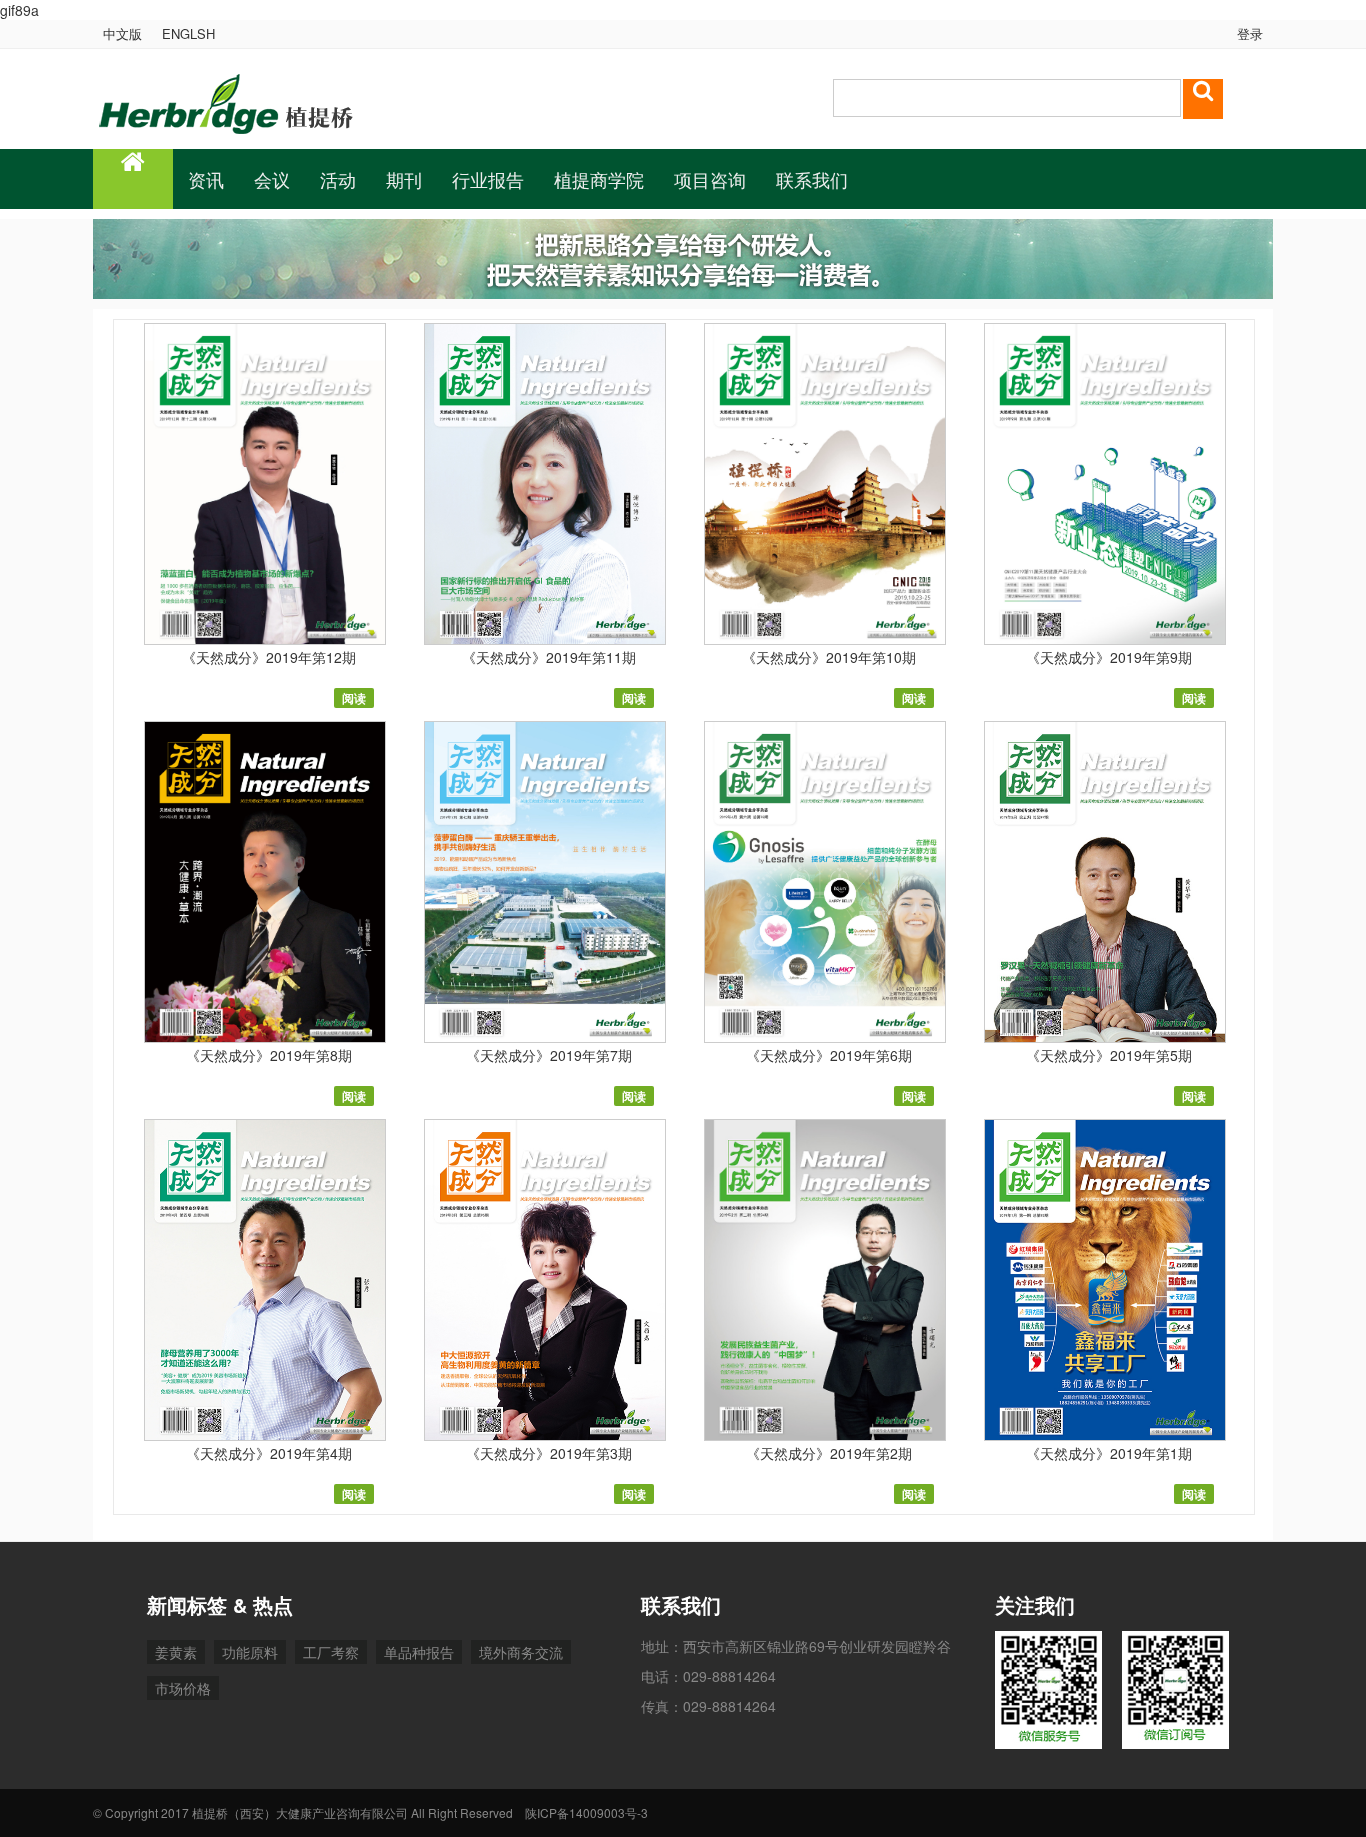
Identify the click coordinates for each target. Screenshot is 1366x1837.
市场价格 (183, 1688)
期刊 (404, 179)
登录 (1248, 33)
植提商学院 (599, 179)
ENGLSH (188, 33)
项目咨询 (710, 179)
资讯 (206, 179)
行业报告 (488, 179)
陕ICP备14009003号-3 (586, 1812)
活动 (338, 179)
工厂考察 (331, 1652)
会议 (272, 179)
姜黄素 (176, 1652)
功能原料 (250, 1652)
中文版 (122, 33)
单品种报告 (419, 1652)
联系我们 (812, 179)
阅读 (354, 698)
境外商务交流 (521, 1652)
